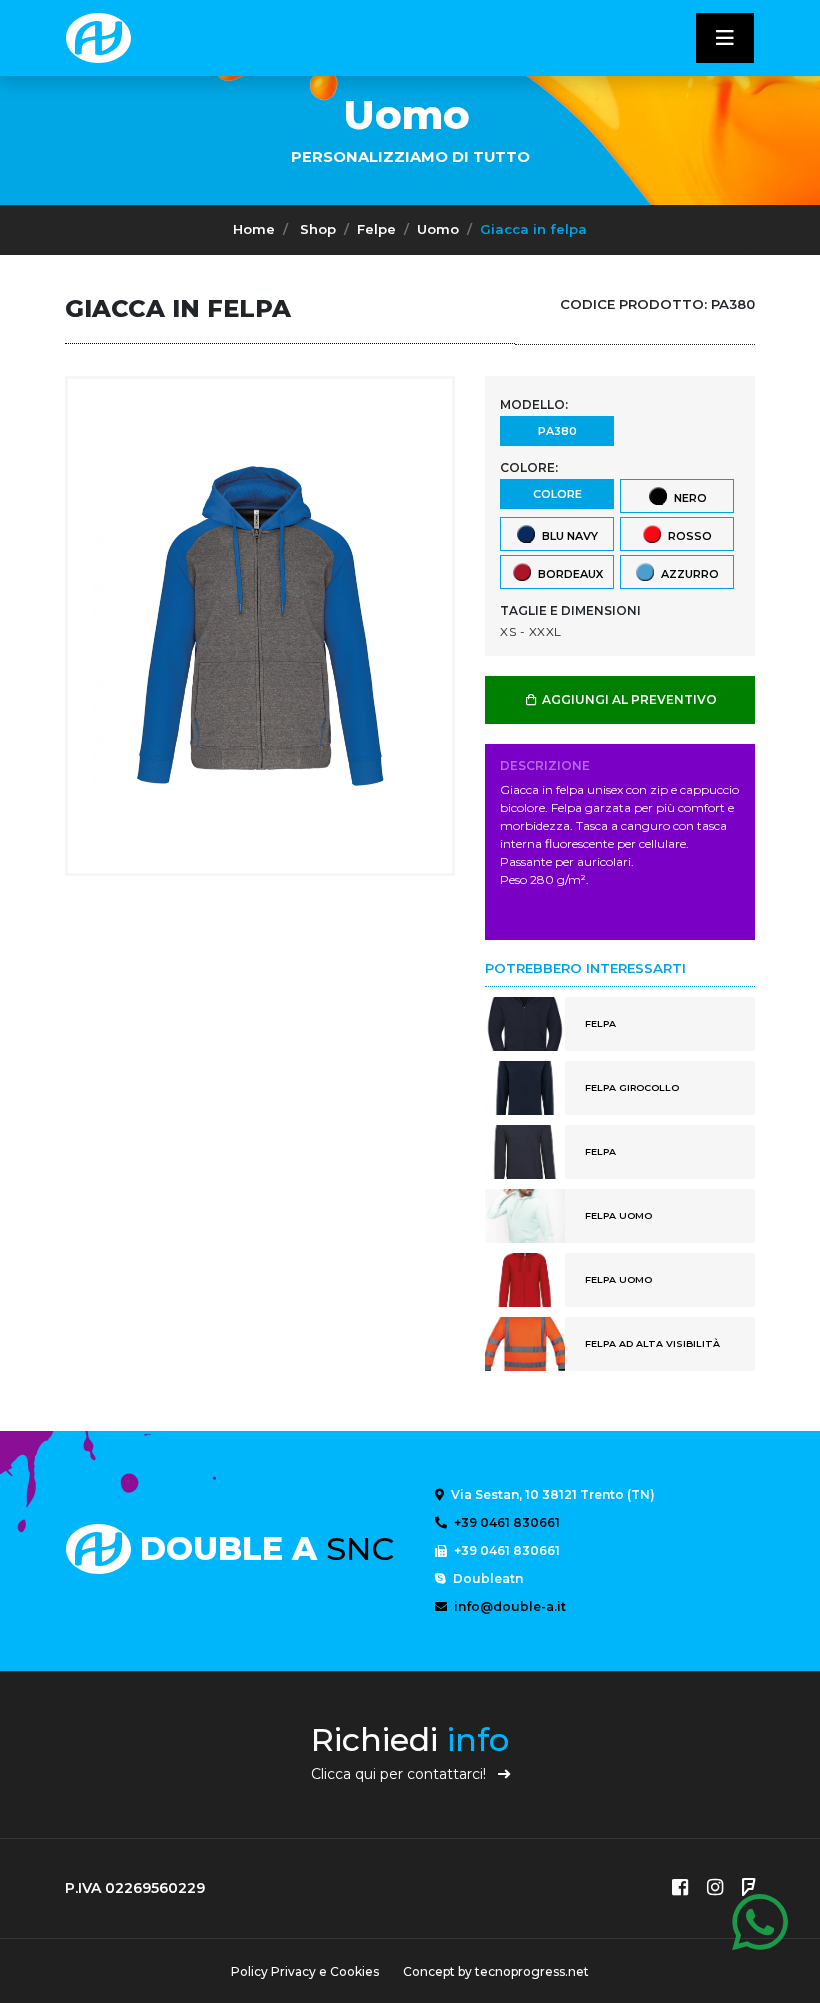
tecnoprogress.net (532, 1971)
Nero (687, 497)
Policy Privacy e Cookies (305, 1971)
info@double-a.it (508, 1606)
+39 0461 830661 (505, 1522)
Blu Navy (567, 535)
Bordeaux (567, 573)
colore (557, 494)
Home (254, 229)
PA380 (557, 431)
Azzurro (687, 573)
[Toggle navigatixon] (725, 38)
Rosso (687, 535)
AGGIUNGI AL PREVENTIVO (628, 699)
